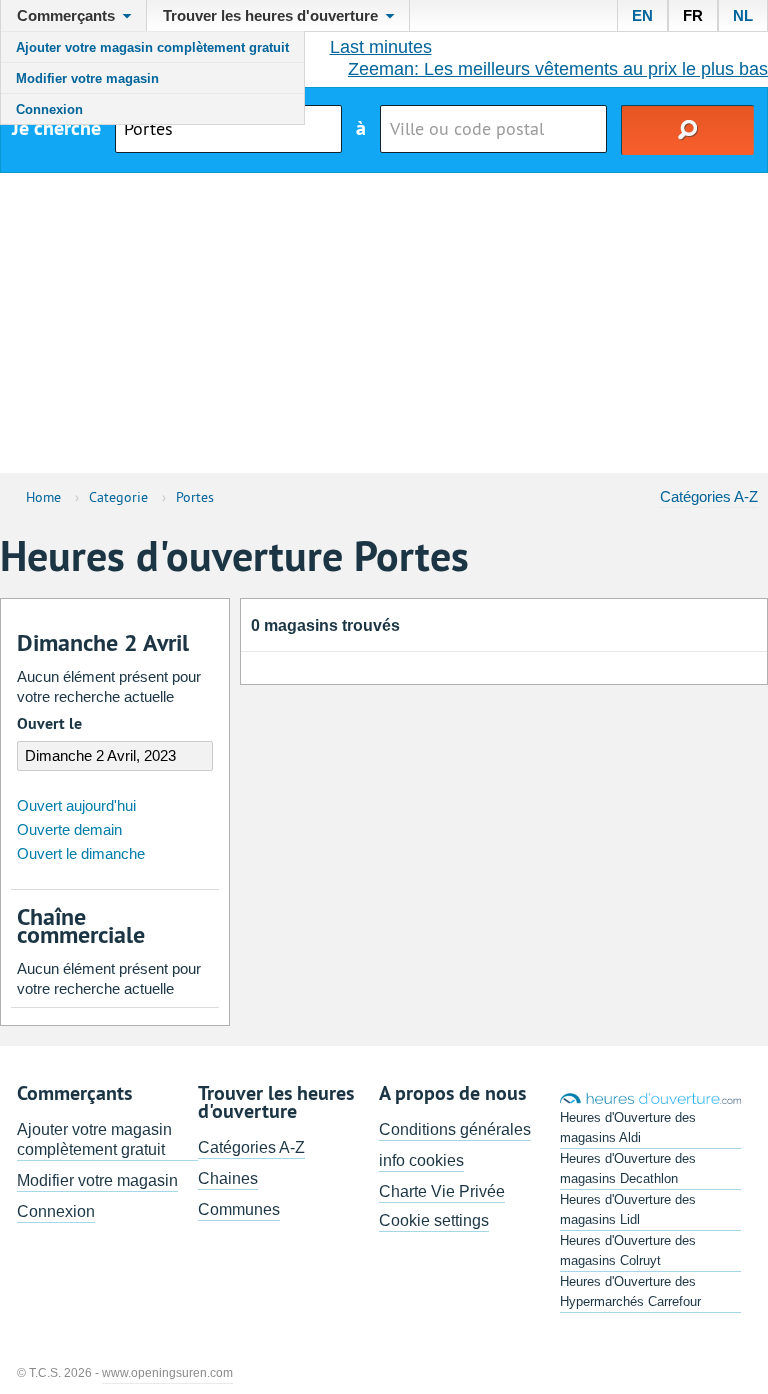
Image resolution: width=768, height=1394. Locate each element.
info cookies (421, 1160)
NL (743, 15)
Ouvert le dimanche (81, 853)
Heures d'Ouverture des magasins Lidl (628, 1209)
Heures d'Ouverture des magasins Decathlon (628, 1168)
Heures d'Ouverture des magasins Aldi (628, 1127)
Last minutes (381, 47)
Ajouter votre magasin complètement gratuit (152, 47)
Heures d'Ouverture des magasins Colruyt (628, 1250)
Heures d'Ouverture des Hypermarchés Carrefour (630, 1291)
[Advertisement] (384, 323)
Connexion (49, 109)
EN (642, 15)
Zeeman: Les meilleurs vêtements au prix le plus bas (558, 69)
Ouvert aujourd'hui (76, 805)
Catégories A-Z (709, 496)
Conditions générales (455, 1129)
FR (693, 15)
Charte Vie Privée (442, 1191)
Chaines (228, 1178)
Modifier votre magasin (87, 78)
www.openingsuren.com (167, 1373)
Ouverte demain (69, 829)
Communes (239, 1209)
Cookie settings (434, 1220)
